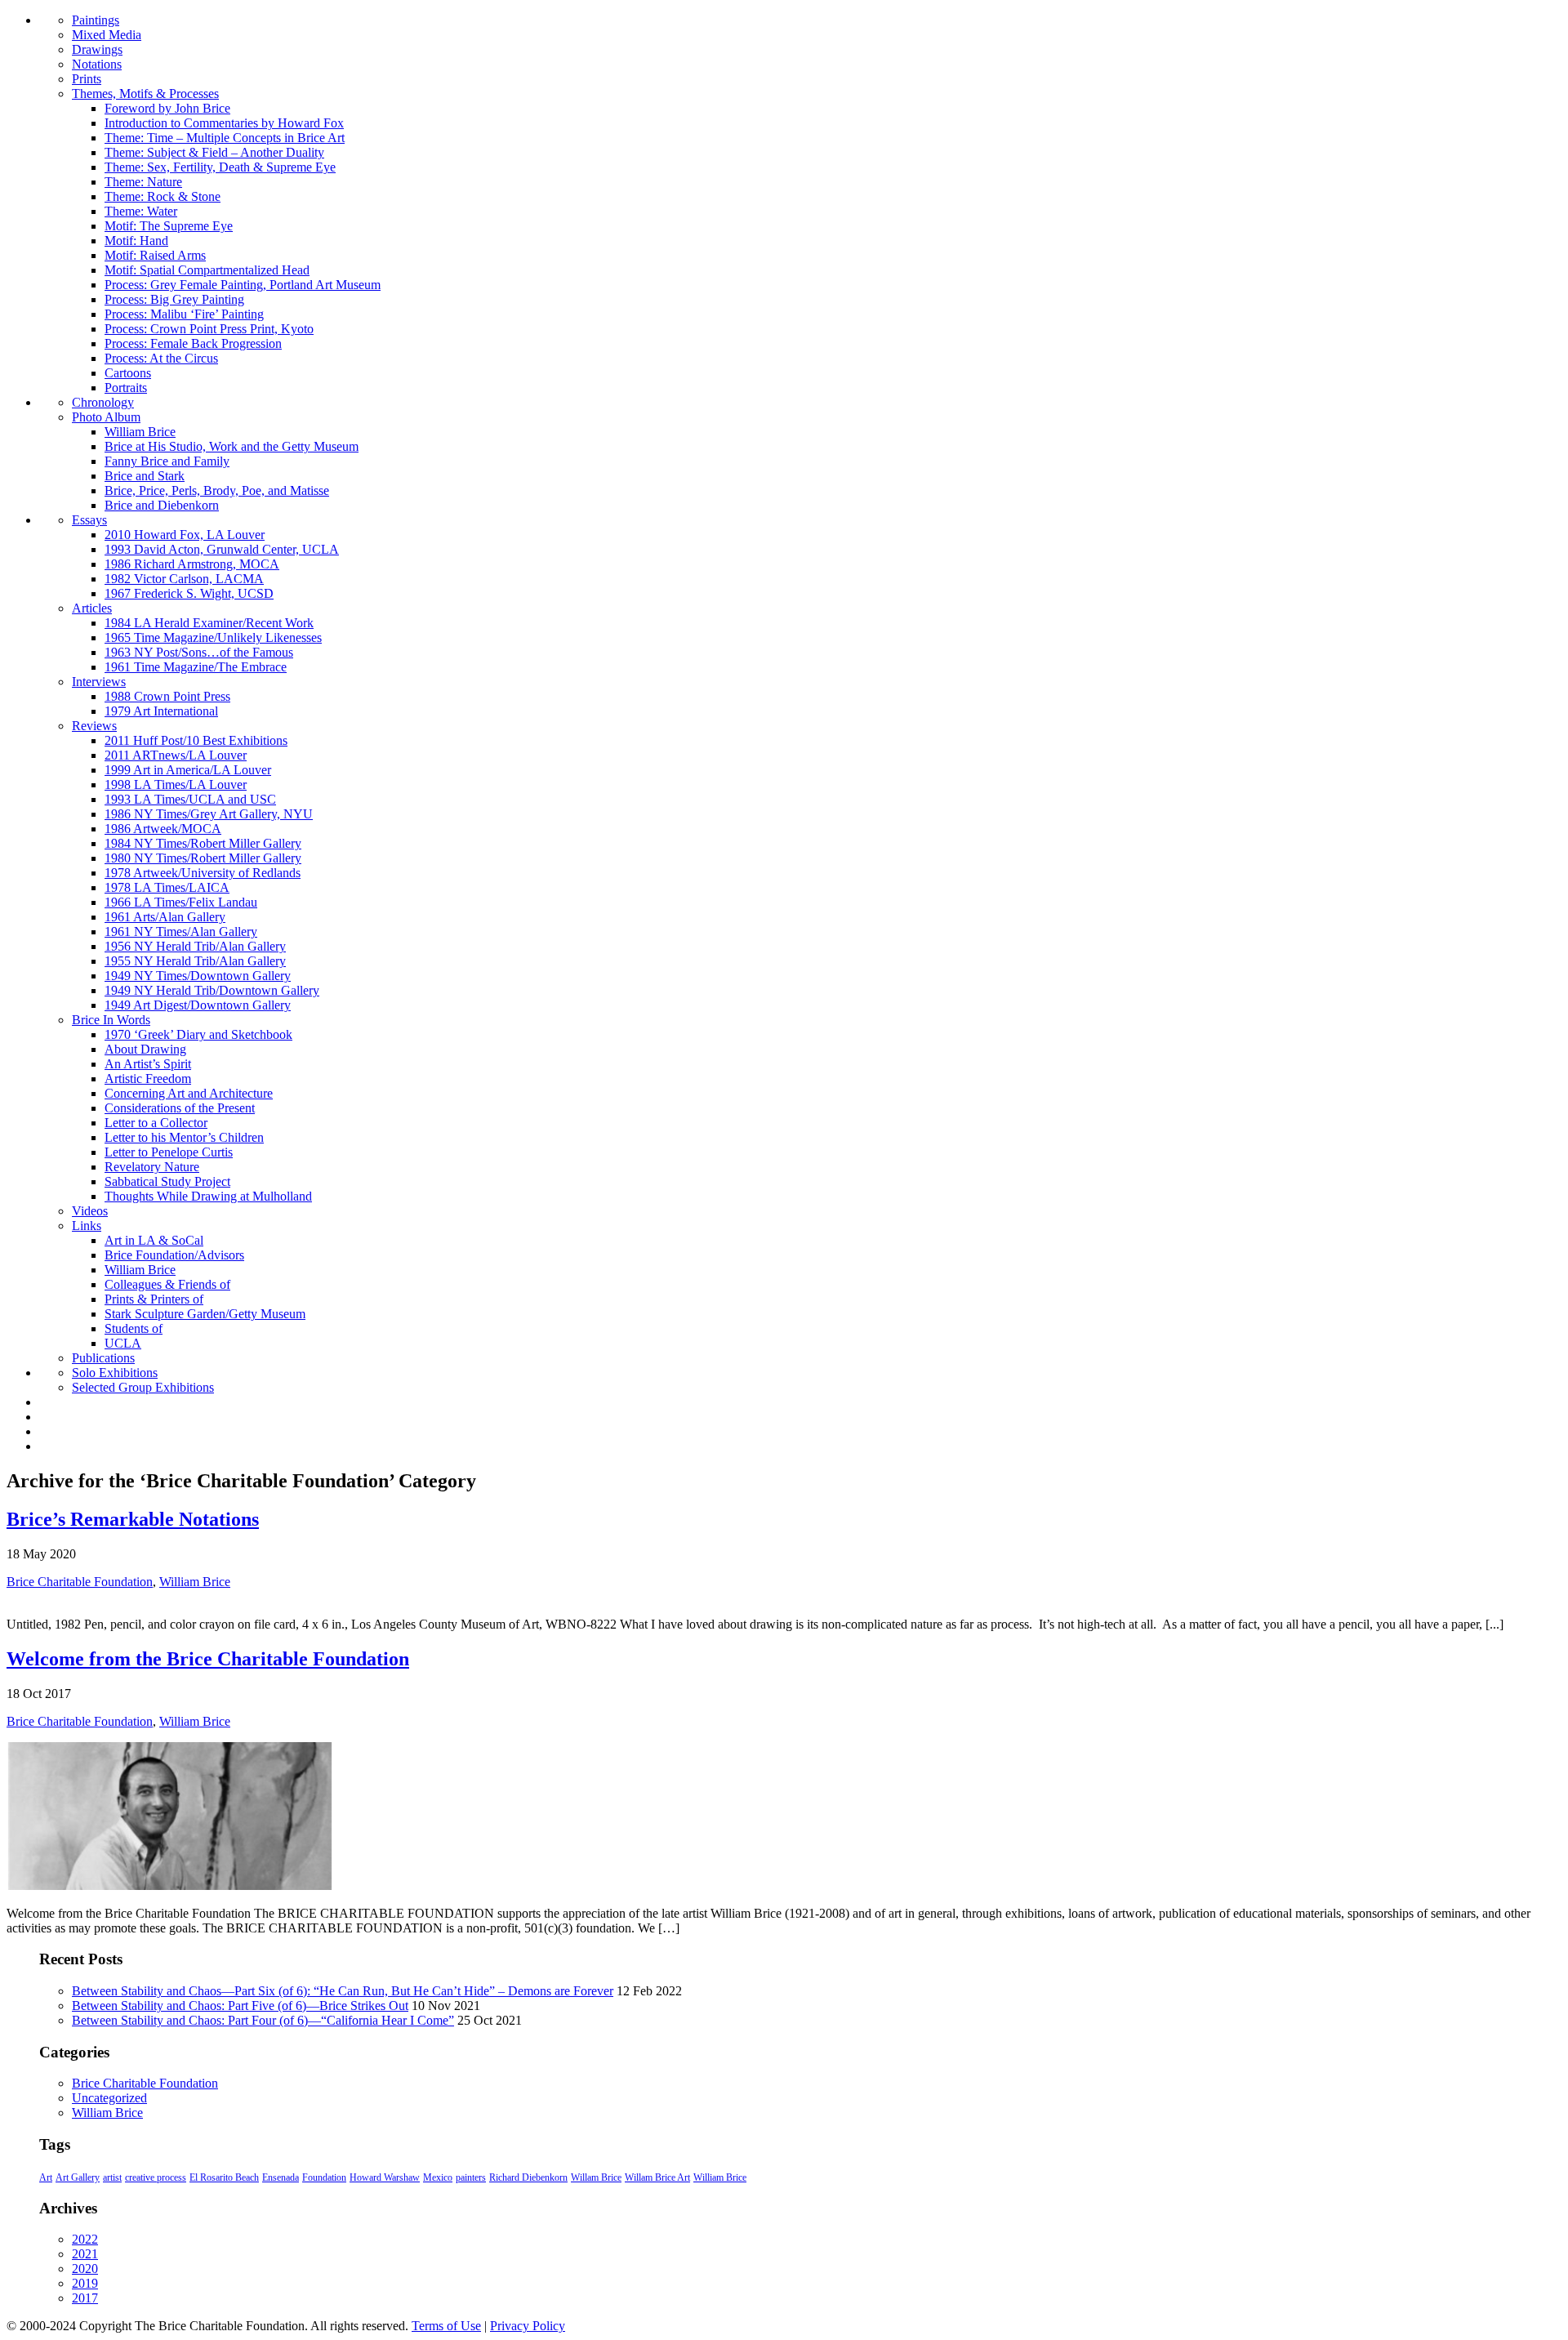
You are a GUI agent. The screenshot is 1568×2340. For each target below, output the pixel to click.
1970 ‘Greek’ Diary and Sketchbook (198, 1034)
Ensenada (281, 2177)
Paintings (96, 20)
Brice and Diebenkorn (162, 505)
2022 (85, 2239)
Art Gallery (78, 2177)
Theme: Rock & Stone (163, 196)
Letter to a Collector (156, 1123)
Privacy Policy (528, 2326)
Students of (134, 1328)
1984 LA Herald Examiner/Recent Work (209, 623)
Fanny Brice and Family (167, 461)
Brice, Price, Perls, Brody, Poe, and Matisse (217, 490)
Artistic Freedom (148, 1079)
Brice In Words (111, 1020)
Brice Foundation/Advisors (174, 1255)
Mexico (438, 2177)
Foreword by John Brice (167, 108)
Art (46, 2177)
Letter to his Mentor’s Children (184, 1137)
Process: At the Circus (161, 358)
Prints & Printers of (154, 1299)
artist (112, 2177)
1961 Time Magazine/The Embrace (196, 667)
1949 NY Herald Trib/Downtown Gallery (212, 990)
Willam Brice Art (657, 2177)
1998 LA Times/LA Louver (176, 784)
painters (471, 2177)
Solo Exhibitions (115, 1373)
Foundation (324, 2177)
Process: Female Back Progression (193, 343)
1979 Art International (161, 711)
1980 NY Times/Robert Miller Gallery (203, 858)
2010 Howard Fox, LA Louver (185, 535)
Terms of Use (446, 2326)
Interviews (99, 682)
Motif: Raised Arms (155, 255)
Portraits (126, 388)
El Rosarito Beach (224, 2177)
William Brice (140, 432)
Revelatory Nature (152, 1167)
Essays (89, 520)
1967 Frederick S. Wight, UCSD (189, 593)
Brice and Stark (145, 476)
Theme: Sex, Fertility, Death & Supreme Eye (220, 167)
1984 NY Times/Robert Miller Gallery (203, 843)
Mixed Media (107, 35)
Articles (92, 608)
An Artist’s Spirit (148, 1064)
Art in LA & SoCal (154, 1240)
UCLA (123, 1343)
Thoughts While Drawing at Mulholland (208, 1196)
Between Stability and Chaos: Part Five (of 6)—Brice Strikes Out (240, 2006)
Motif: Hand (136, 241)
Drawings (97, 49)
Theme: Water (141, 211)
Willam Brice (596, 2177)
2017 (85, 2298)
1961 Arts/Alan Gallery (165, 917)
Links (87, 1226)
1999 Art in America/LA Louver (188, 770)
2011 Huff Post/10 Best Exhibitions (196, 740)
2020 (85, 2269)
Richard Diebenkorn (528, 2177)
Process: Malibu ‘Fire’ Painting (184, 314)
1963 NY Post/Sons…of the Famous (199, 652)
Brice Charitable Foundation (80, 1582)
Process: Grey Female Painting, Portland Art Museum (243, 285)
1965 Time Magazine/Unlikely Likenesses (213, 637)
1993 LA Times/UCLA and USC (190, 799)
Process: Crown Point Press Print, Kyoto (209, 329)
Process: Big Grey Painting (174, 299)
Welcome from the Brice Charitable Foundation (208, 1659)
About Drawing (145, 1049)
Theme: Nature (143, 182)
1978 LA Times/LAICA (167, 887)
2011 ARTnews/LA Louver (176, 755)
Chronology (103, 402)
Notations (97, 64)
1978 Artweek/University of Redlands (203, 873)
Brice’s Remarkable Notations (133, 1519)
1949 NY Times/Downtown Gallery (198, 976)
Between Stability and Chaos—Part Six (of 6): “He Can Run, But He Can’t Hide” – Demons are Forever (343, 1991)
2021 (85, 2254)
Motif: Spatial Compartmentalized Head (207, 270)
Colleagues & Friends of (167, 1284)
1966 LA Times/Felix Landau (181, 902)
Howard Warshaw (385, 2177)
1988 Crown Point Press (167, 696)
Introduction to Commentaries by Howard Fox (224, 123)
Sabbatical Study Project (167, 1181)
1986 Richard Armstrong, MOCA (192, 564)
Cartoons (128, 373)
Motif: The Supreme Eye (169, 226)
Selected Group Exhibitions (143, 1387)
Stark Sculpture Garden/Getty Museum (205, 1314)
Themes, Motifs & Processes (145, 94)
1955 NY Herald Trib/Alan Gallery (195, 961)
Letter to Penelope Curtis (169, 1152)
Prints (87, 79)
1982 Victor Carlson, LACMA (184, 579)
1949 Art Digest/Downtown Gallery (198, 1005)
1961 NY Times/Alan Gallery (181, 932)
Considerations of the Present (180, 1108)
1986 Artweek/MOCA (163, 829)
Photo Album (106, 417)
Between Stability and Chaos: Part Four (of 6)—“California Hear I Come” (263, 2020)
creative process (156, 2177)
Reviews (94, 726)
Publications (103, 1358)
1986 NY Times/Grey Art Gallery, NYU (209, 814)
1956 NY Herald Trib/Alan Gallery (195, 946)
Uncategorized (109, 2098)
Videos (90, 1211)
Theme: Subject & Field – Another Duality (214, 152)
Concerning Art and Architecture (189, 1093)
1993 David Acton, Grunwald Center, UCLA (222, 549)
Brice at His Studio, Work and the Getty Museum (232, 446)
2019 (85, 2283)
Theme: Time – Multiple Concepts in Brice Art (225, 138)
